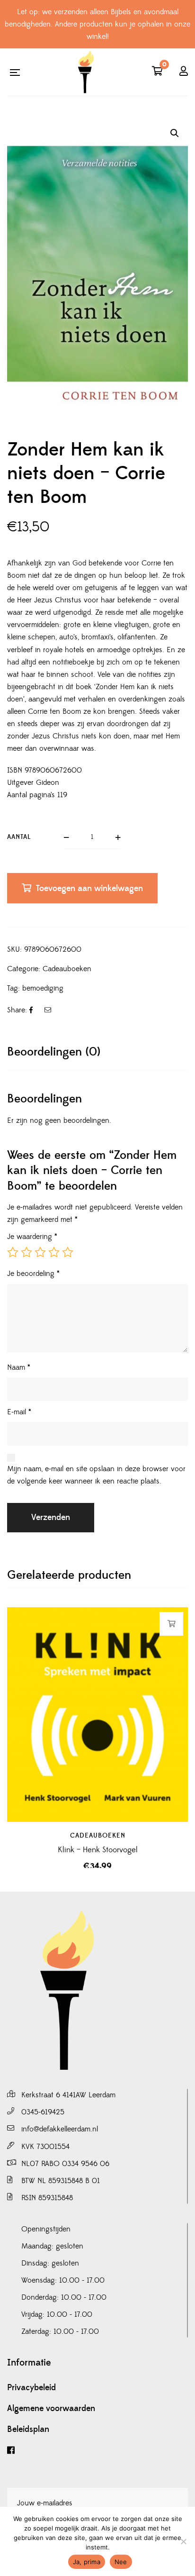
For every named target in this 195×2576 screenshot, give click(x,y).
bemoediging (43, 988)
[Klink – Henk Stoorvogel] (97, 1714)
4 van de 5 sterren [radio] (54, 1252)
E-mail (19, 1412)
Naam (19, 1367)
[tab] (97, 1052)
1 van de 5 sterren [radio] (13, 1252)
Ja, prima (87, 2562)
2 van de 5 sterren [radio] (27, 1252)
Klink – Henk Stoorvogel (98, 1850)
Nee (121, 2562)
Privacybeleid (31, 2388)
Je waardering (32, 1237)
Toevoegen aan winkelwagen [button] (172, 1624)
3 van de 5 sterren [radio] (40, 1252)
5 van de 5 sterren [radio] (68, 1252)
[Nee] (183, 2541)
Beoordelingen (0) (54, 1052)
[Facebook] (97, 2451)
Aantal (19, 837)
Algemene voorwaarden (51, 2409)
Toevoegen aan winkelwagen (89, 888)
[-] (86, 72)
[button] (175, 133)
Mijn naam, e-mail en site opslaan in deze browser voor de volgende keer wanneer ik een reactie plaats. (96, 1475)
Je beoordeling (33, 1274)
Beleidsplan (28, 2430)
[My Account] (184, 72)
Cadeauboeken (67, 969)
